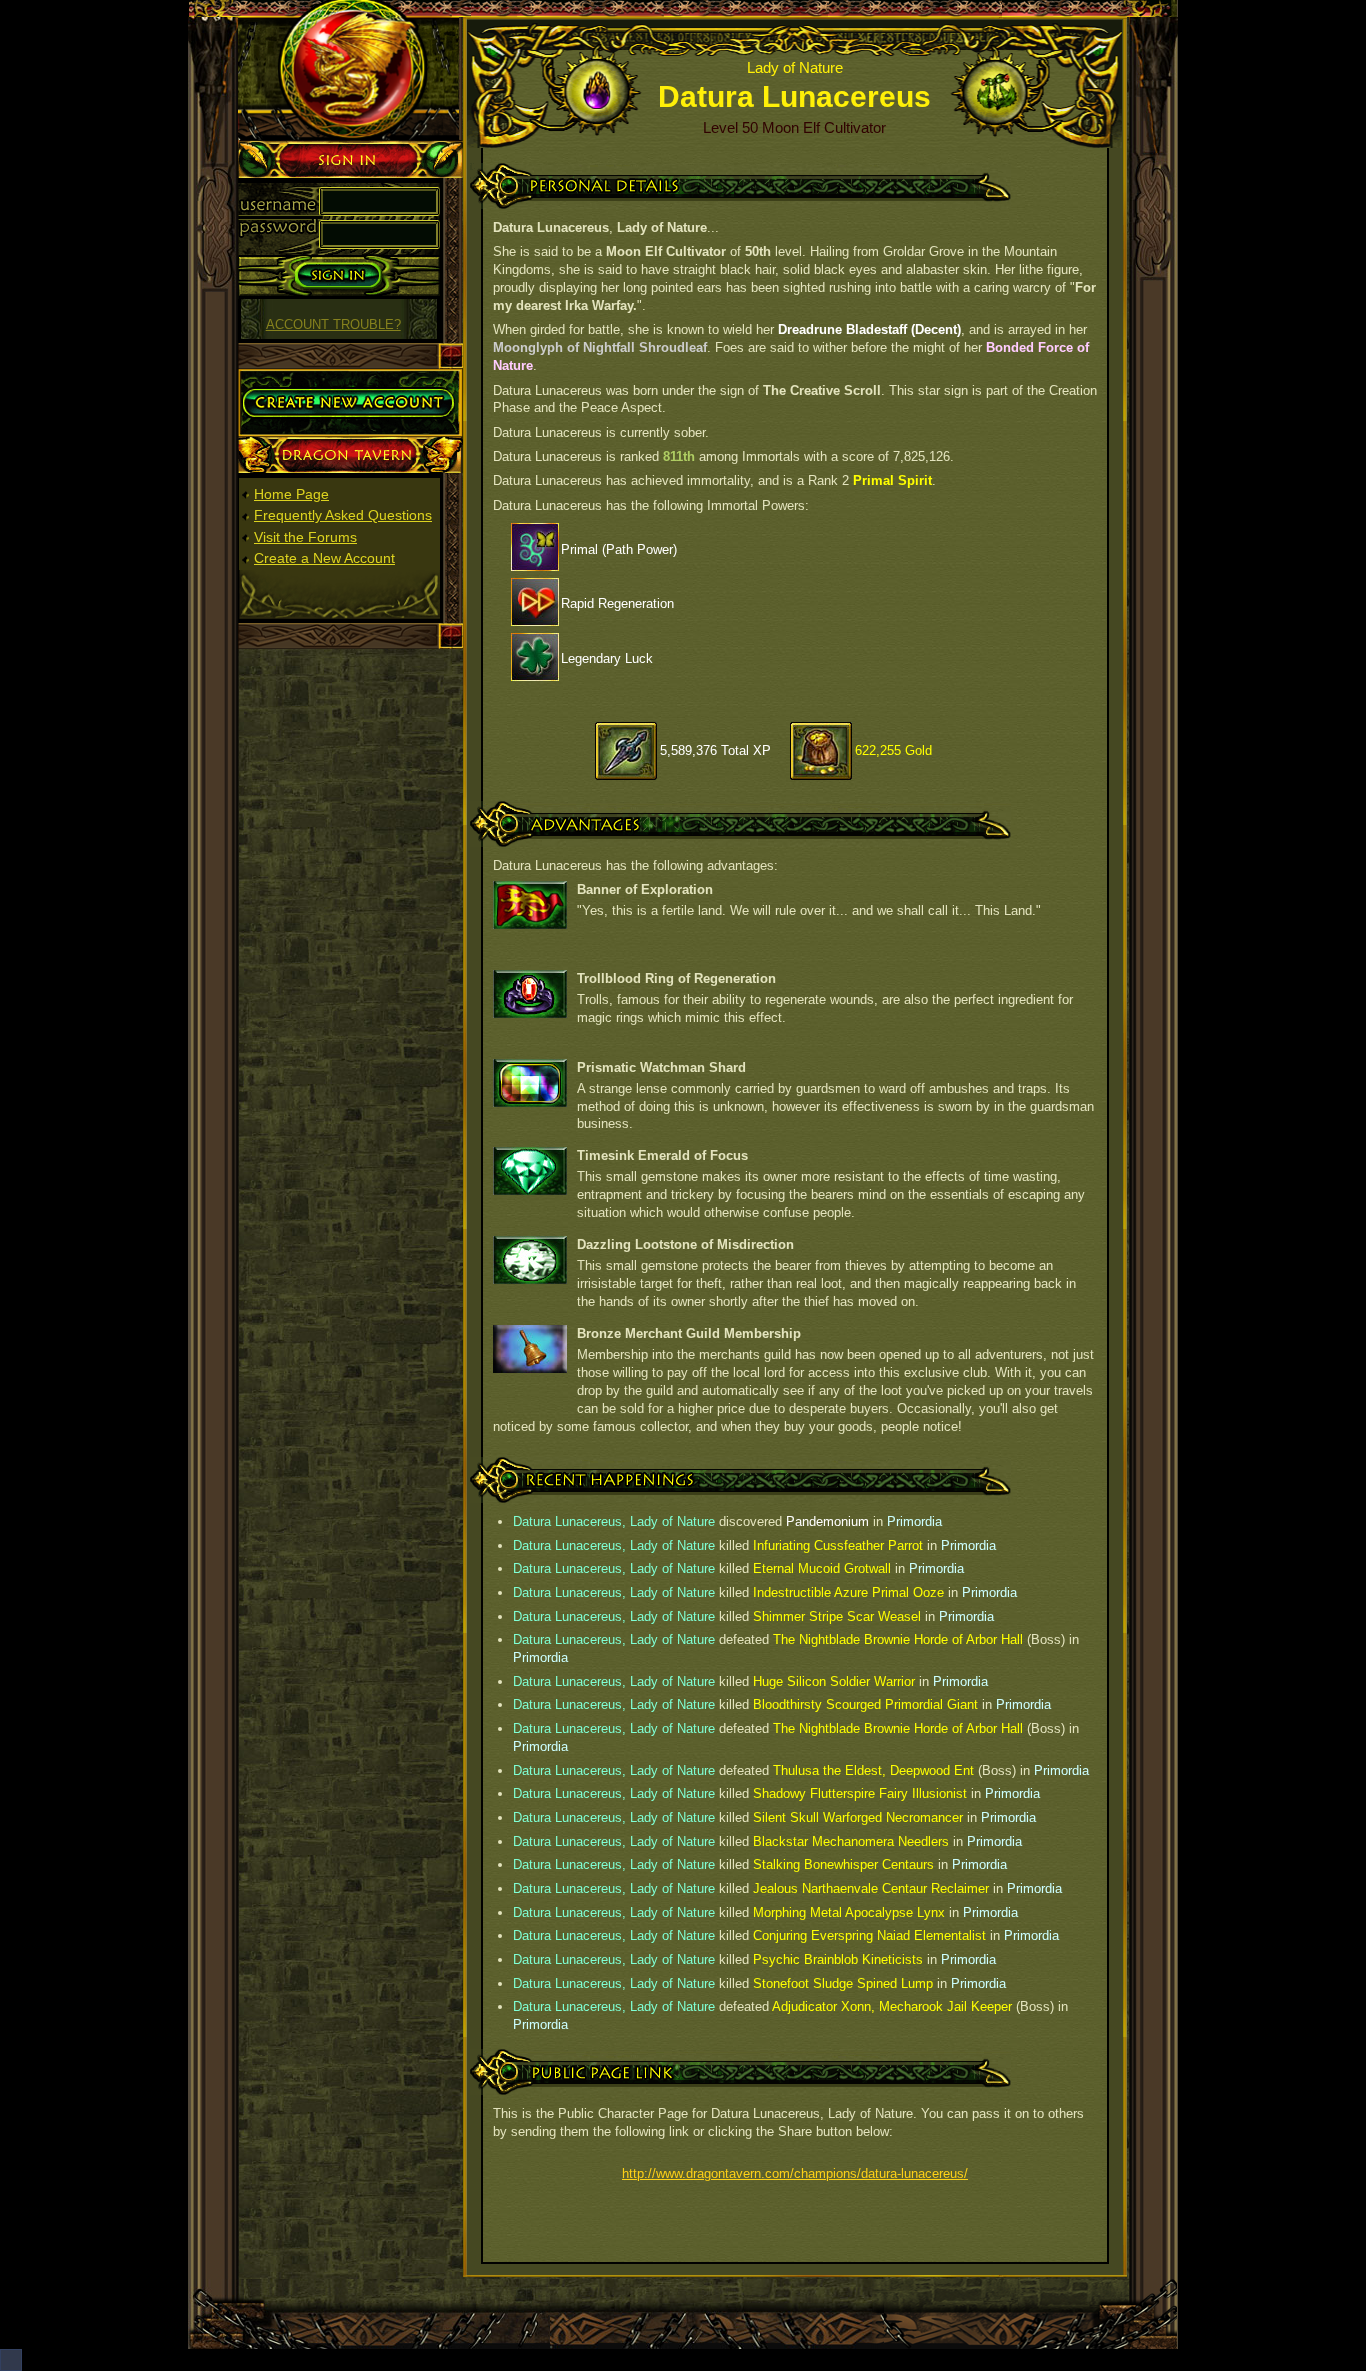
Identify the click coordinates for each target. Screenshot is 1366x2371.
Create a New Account (324, 558)
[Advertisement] (351, 959)
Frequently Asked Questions (343, 515)
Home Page (291, 494)
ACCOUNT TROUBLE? (333, 325)
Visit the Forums (305, 537)
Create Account (286, 377)
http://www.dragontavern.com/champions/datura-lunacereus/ (795, 2173)
